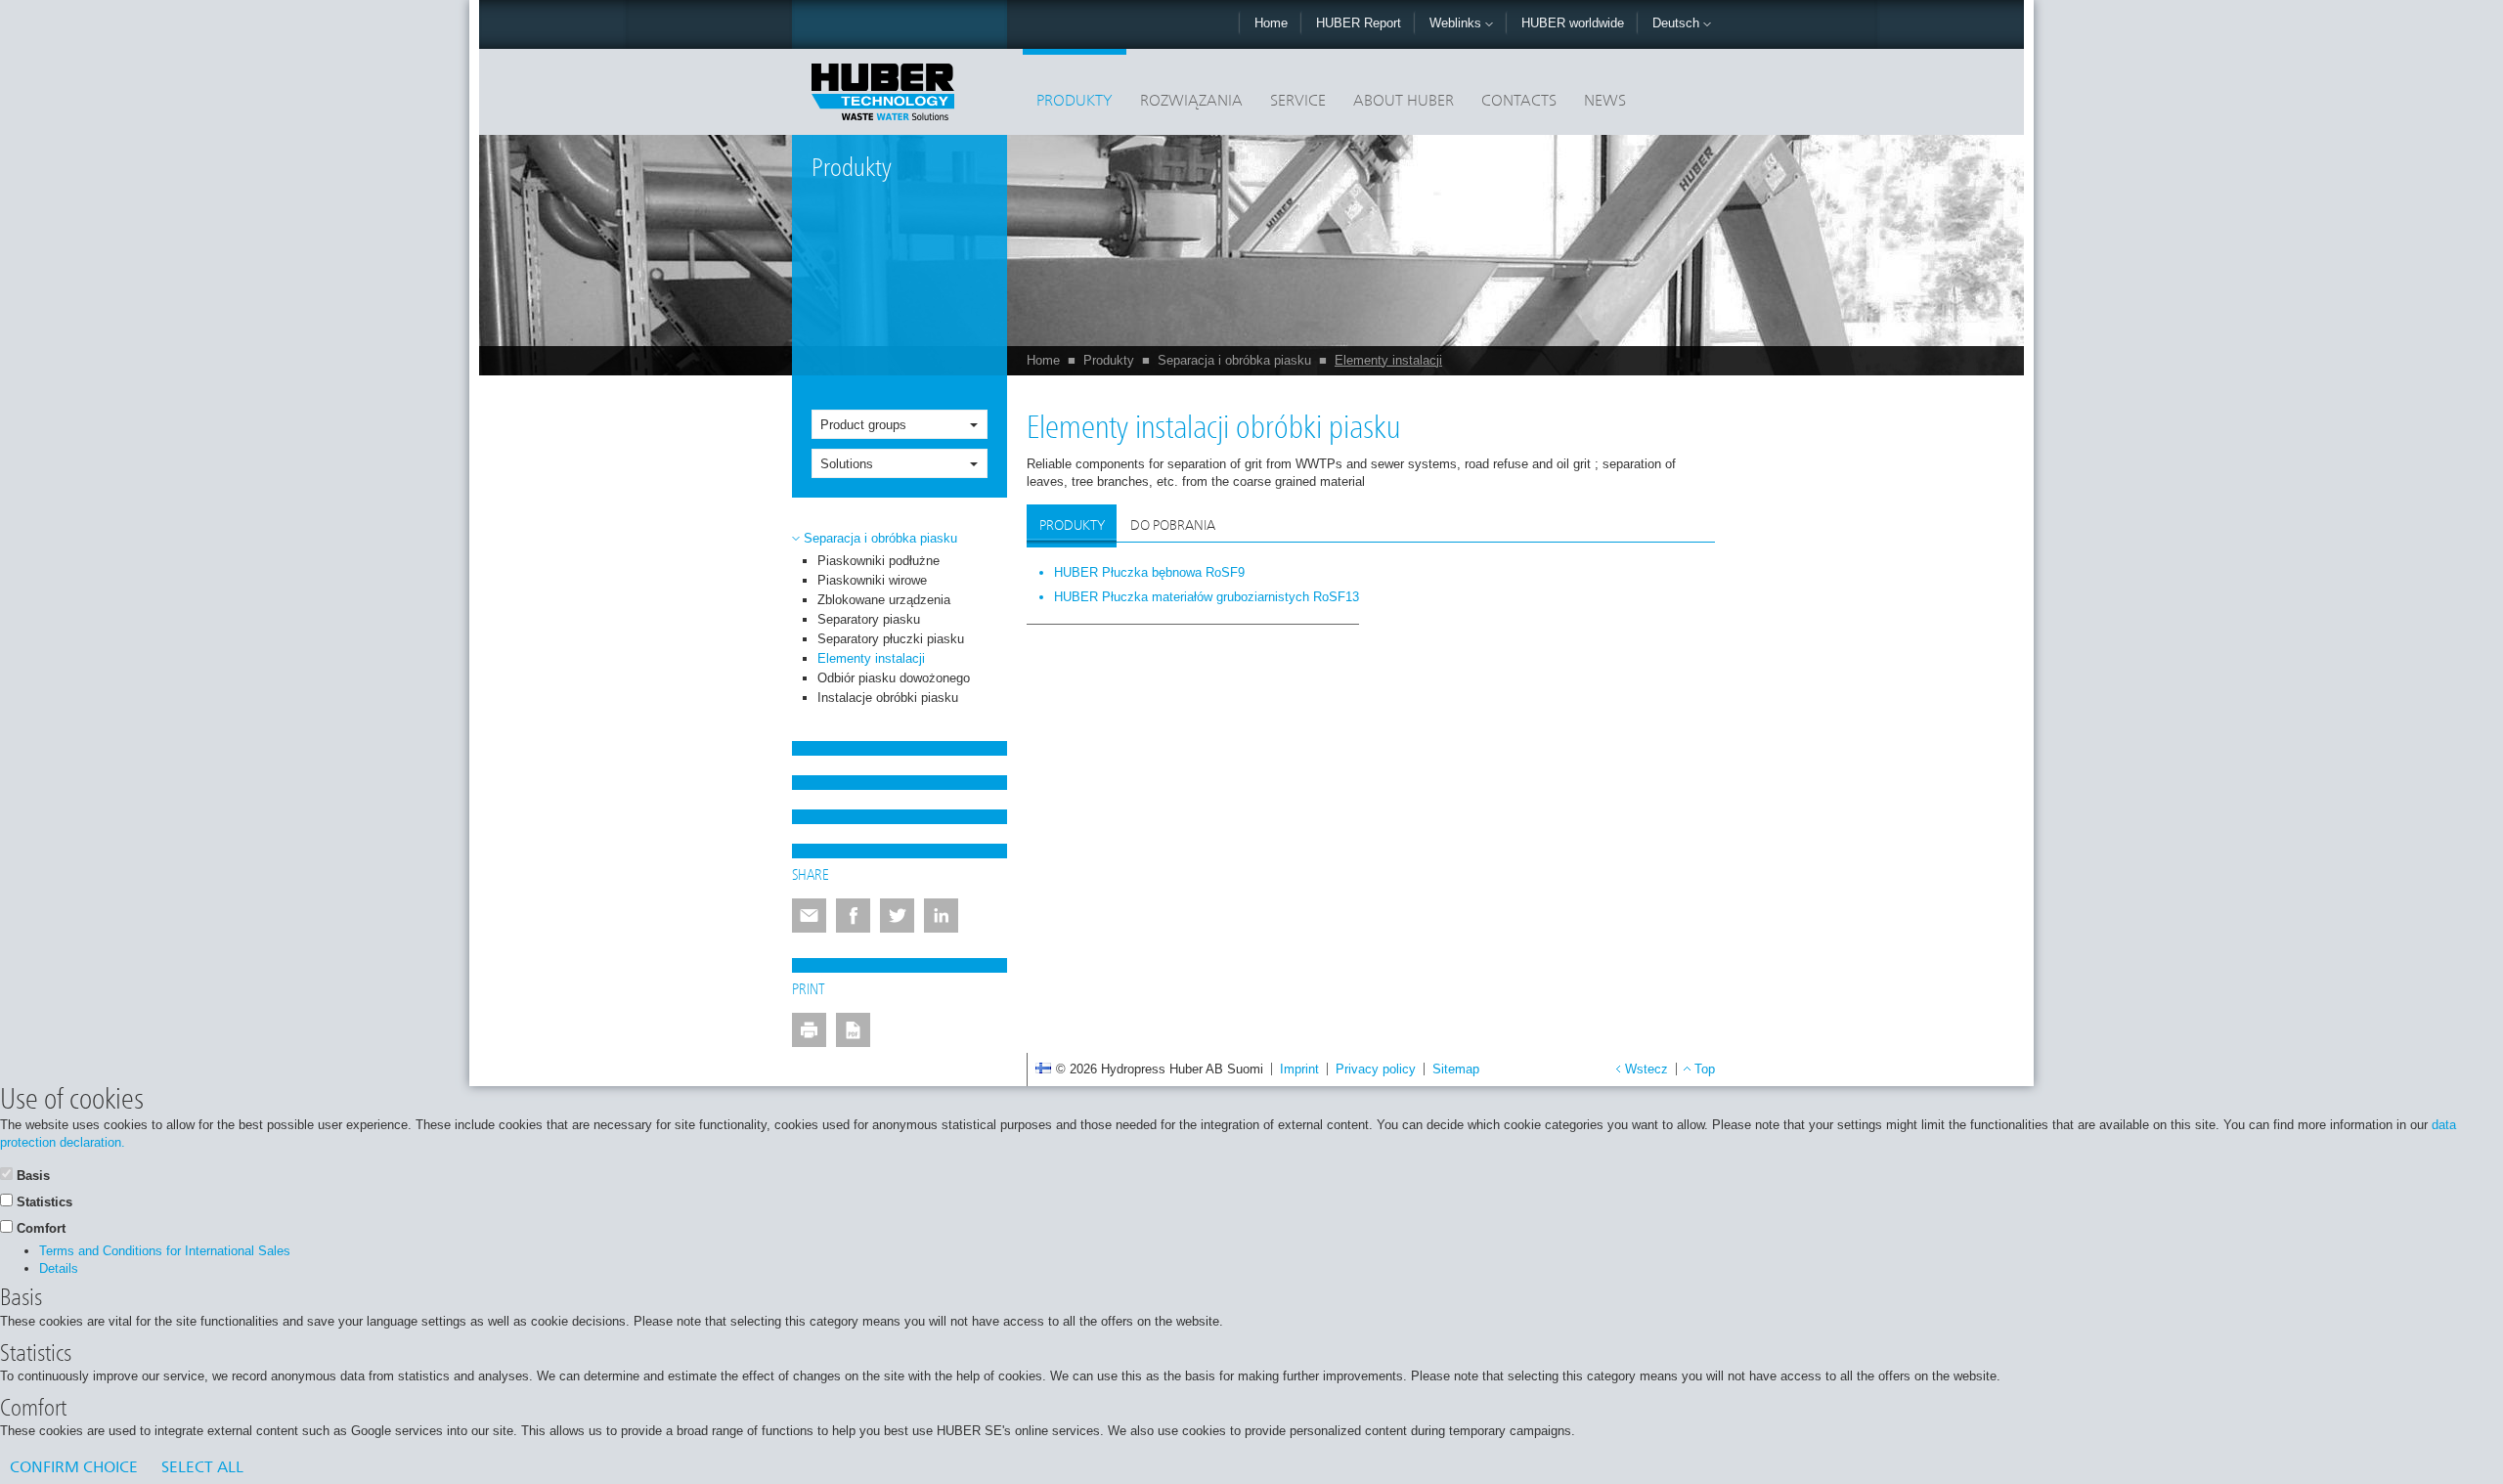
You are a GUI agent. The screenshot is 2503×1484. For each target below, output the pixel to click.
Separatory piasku (869, 619)
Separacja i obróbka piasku (1234, 360)
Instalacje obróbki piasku (888, 698)
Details (59, 1268)
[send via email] (809, 916)
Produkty (1075, 102)
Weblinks (1457, 23)
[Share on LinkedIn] (941, 916)
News (1605, 102)
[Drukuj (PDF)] (853, 1030)
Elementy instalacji (1388, 360)
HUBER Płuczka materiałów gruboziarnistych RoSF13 (1207, 597)
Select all (202, 1468)
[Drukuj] (809, 1030)
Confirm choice (74, 1468)
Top (1705, 1069)
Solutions (847, 464)
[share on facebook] (853, 916)
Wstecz (1647, 1069)
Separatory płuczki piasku (891, 639)
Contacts (1519, 102)
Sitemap (1456, 1069)
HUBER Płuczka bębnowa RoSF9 (1149, 572)
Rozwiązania (1191, 102)
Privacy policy (1376, 1069)
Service (1298, 102)
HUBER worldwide (1573, 23)
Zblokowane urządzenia (884, 600)
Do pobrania (1173, 526)
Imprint (1299, 1069)
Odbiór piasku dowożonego (894, 678)
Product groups (863, 425)
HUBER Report (1359, 23)
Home (1271, 23)
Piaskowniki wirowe (872, 580)
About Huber (1404, 102)
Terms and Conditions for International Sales (165, 1251)
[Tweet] (897, 916)
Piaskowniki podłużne (878, 561)
